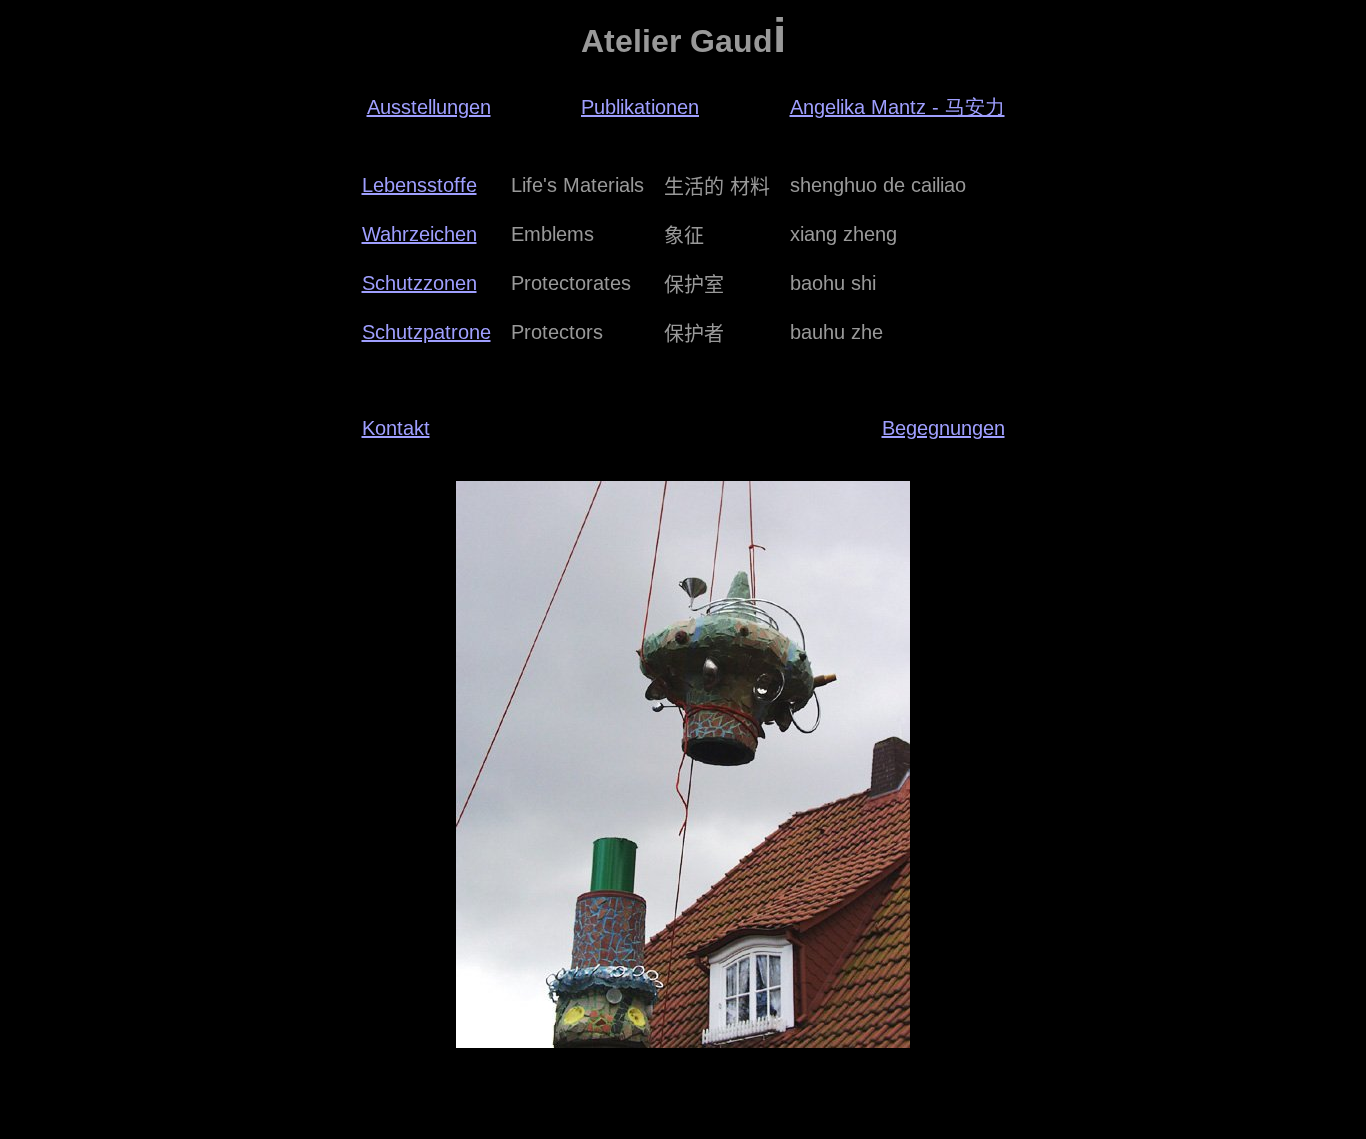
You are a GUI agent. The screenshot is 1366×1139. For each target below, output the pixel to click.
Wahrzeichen (419, 234)
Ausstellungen (429, 107)
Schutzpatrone (426, 332)
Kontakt (396, 428)
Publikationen (640, 107)
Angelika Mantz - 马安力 (897, 107)
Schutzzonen (419, 283)
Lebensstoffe (419, 185)
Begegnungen (943, 428)
